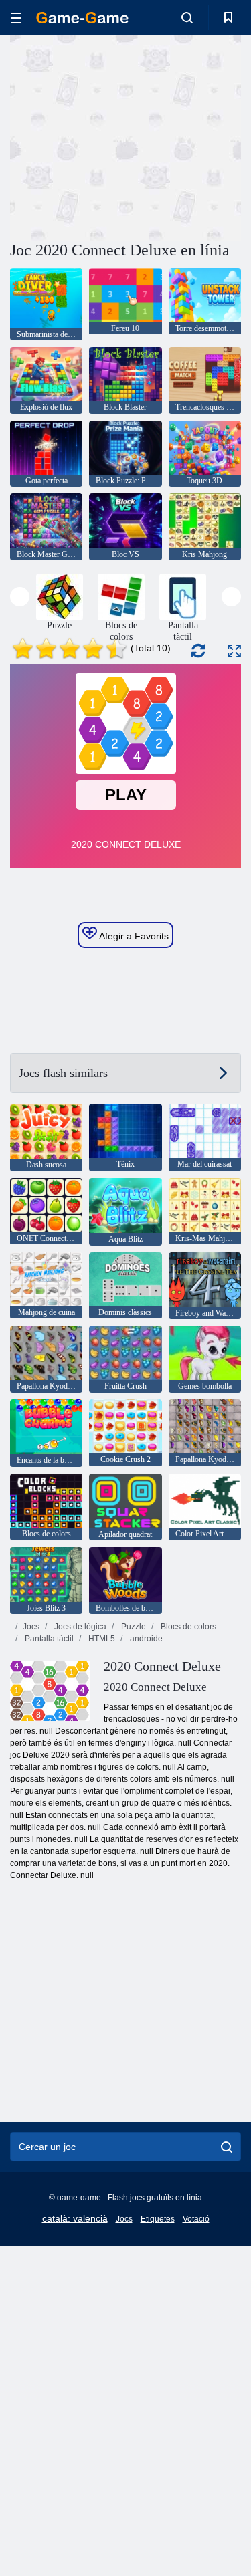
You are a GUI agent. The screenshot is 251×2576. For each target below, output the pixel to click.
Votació (196, 2219)
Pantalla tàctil (48, 1639)
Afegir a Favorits (133, 936)
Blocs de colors (187, 1627)
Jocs (31, 1627)
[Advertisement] (123, 136)
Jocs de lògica (79, 1627)
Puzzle (133, 1627)
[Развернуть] (234, 651)
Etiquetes (158, 2219)
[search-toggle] (187, 17)
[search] (227, 2147)
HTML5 (101, 1639)
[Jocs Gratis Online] (82, 18)
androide (145, 1639)
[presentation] (20, 597)
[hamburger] (16, 18)
